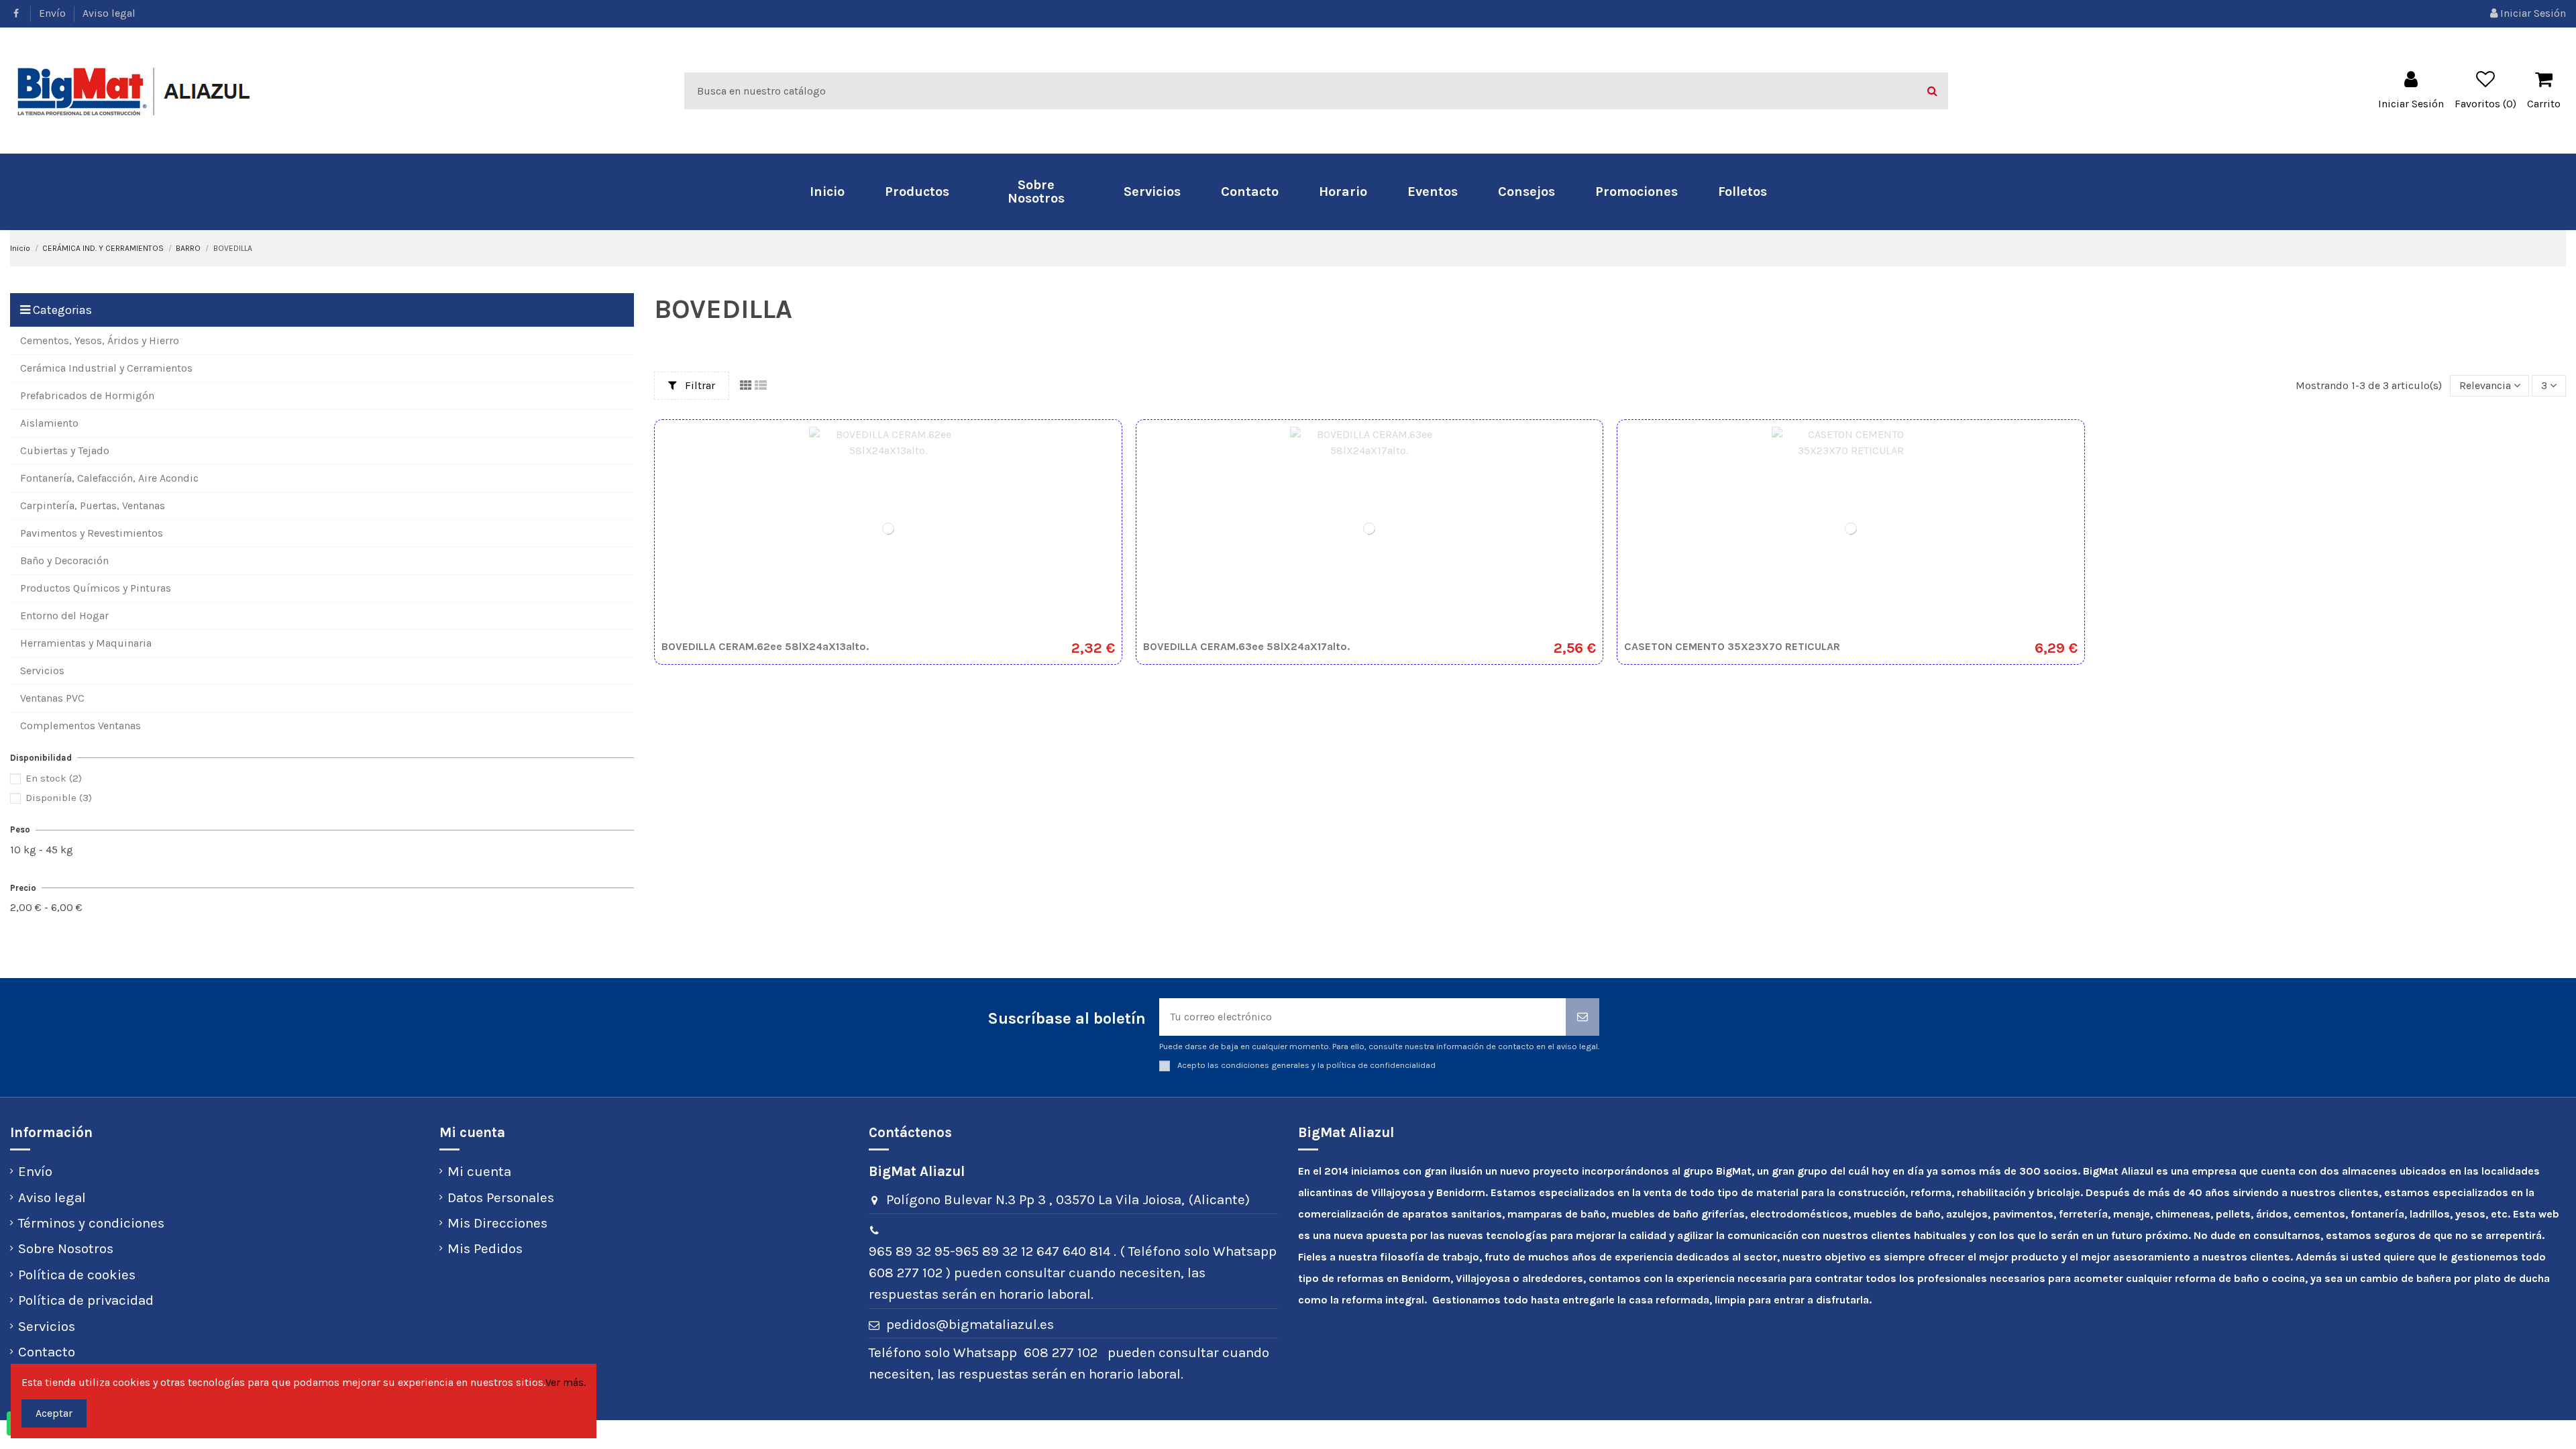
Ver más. (566, 1382)
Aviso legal (109, 13)
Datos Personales (501, 1197)
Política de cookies (77, 1275)
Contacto (47, 1352)
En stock (54, 778)
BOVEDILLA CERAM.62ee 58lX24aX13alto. (765, 646)
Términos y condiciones (91, 1223)
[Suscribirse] (1582, 1017)
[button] (917, 192)
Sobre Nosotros (66, 1248)
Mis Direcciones (497, 1223)
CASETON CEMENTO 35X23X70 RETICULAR (1732, 646)
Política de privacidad (86, 1300)
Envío (54, 13)
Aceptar (54, 1413)
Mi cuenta (479, 1171)
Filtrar (699, 385)
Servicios (47, 1326)
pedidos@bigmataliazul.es (970, 1324)
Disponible (59, 798)
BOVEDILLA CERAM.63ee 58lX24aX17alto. (1246, 646)
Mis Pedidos (485, 1248)
